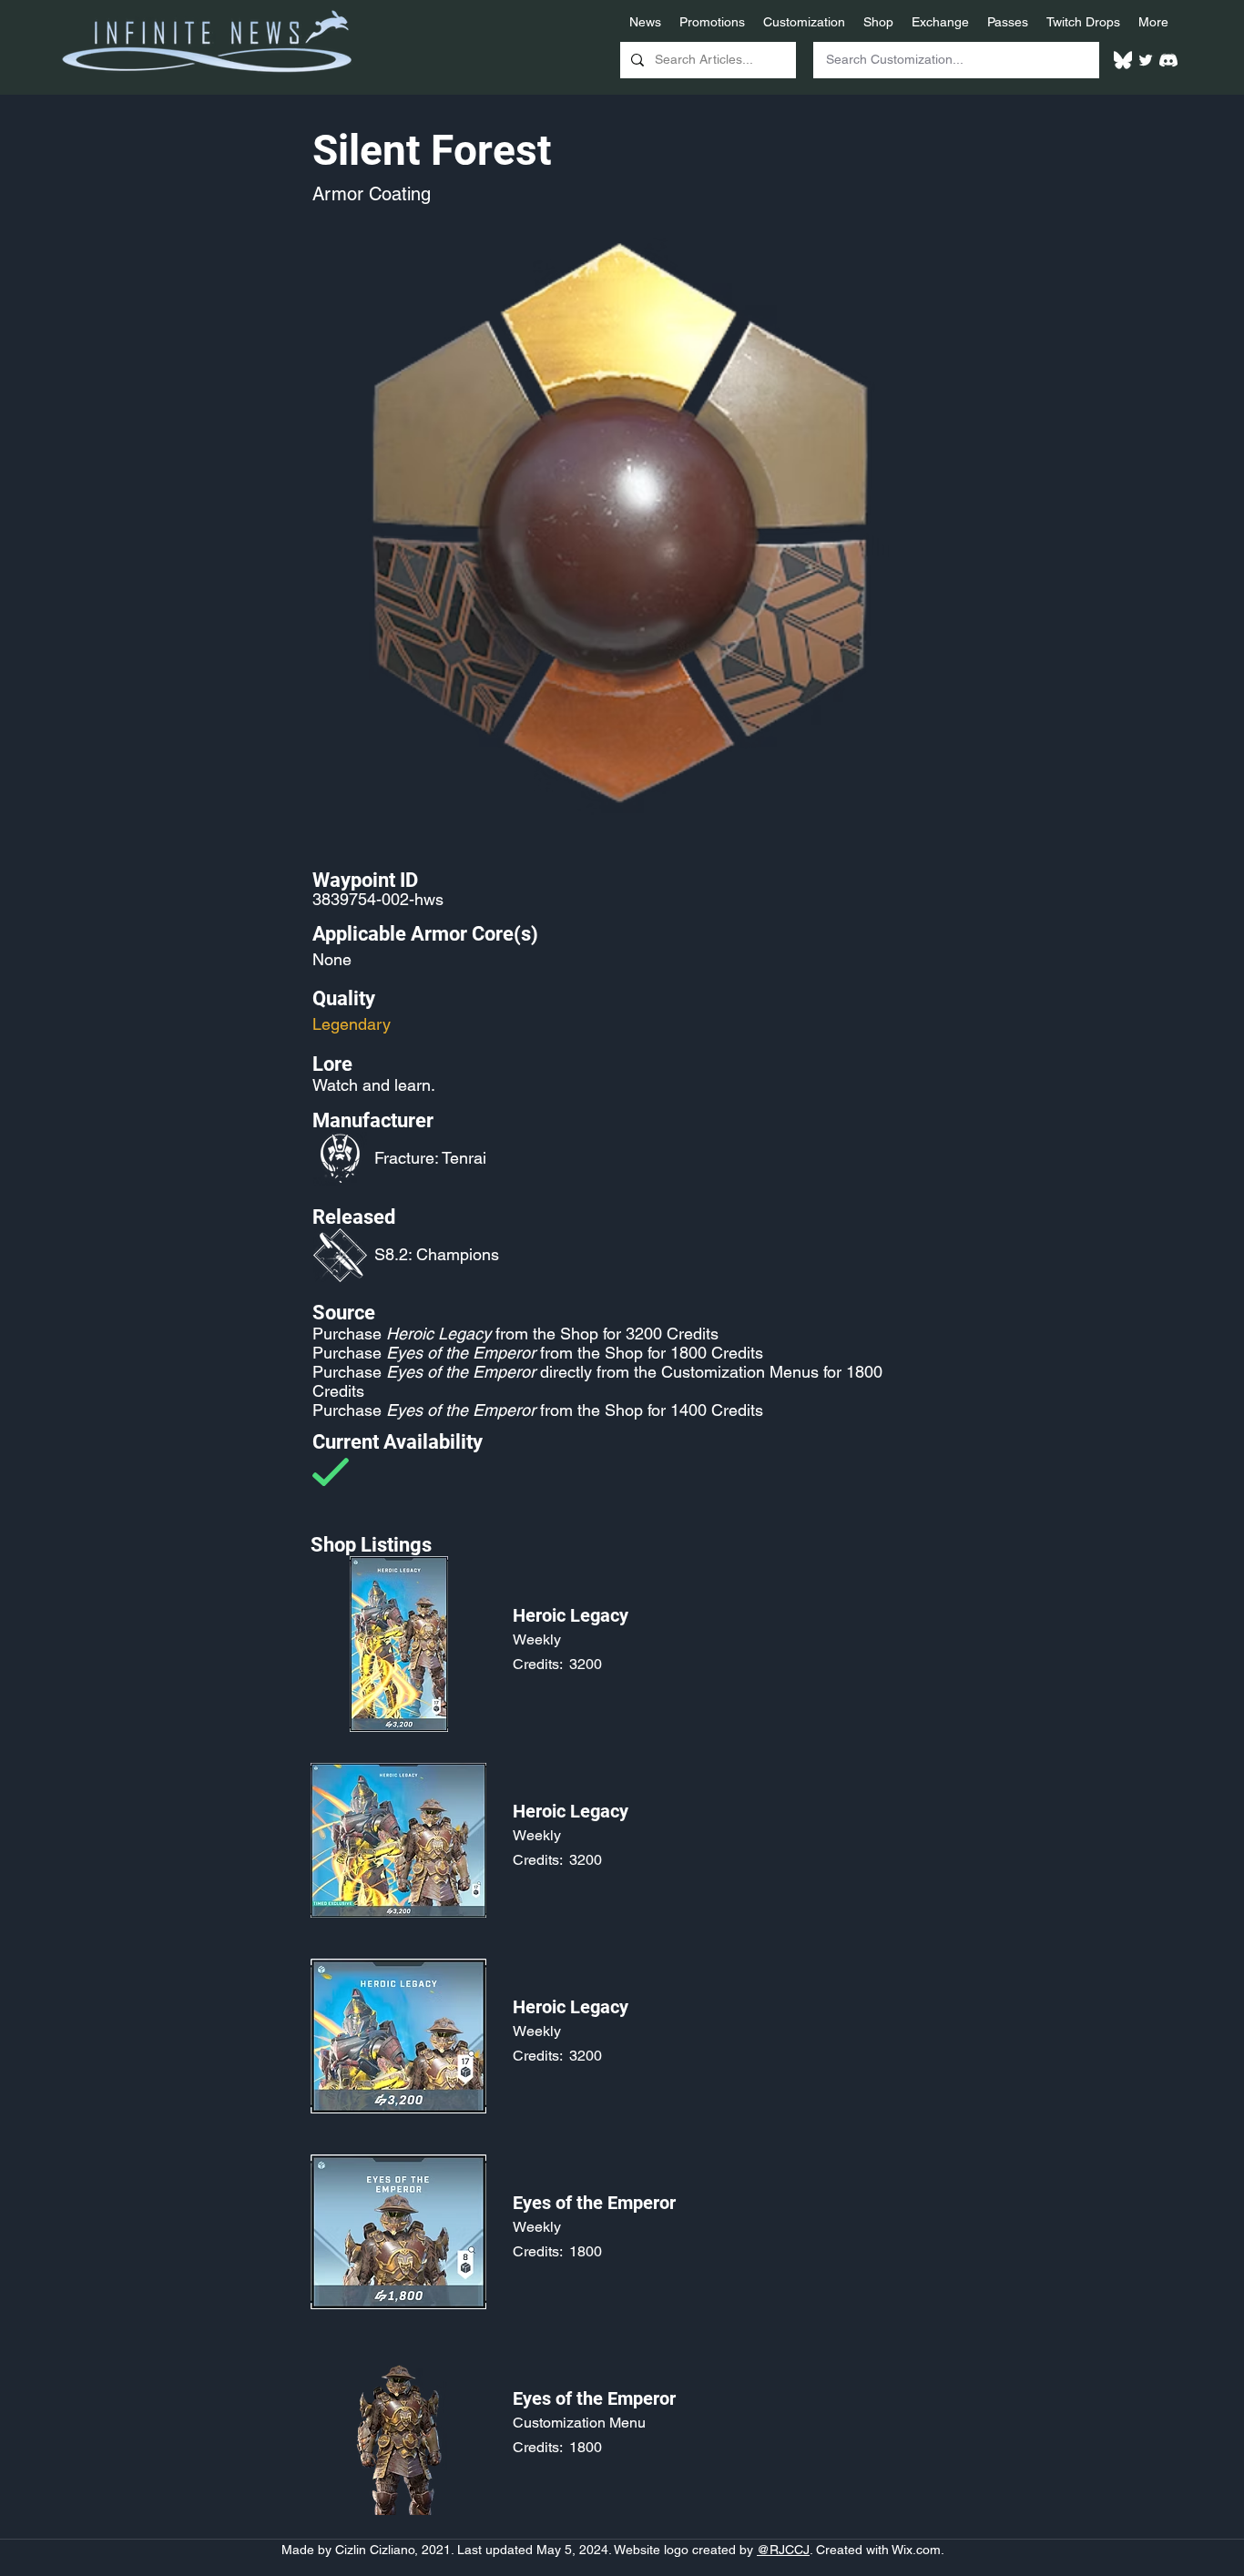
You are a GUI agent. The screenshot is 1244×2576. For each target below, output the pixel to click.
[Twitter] (1146, 60)
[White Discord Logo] (1168, 60)
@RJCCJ (783, 2550)
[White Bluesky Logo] (1123, 60)
